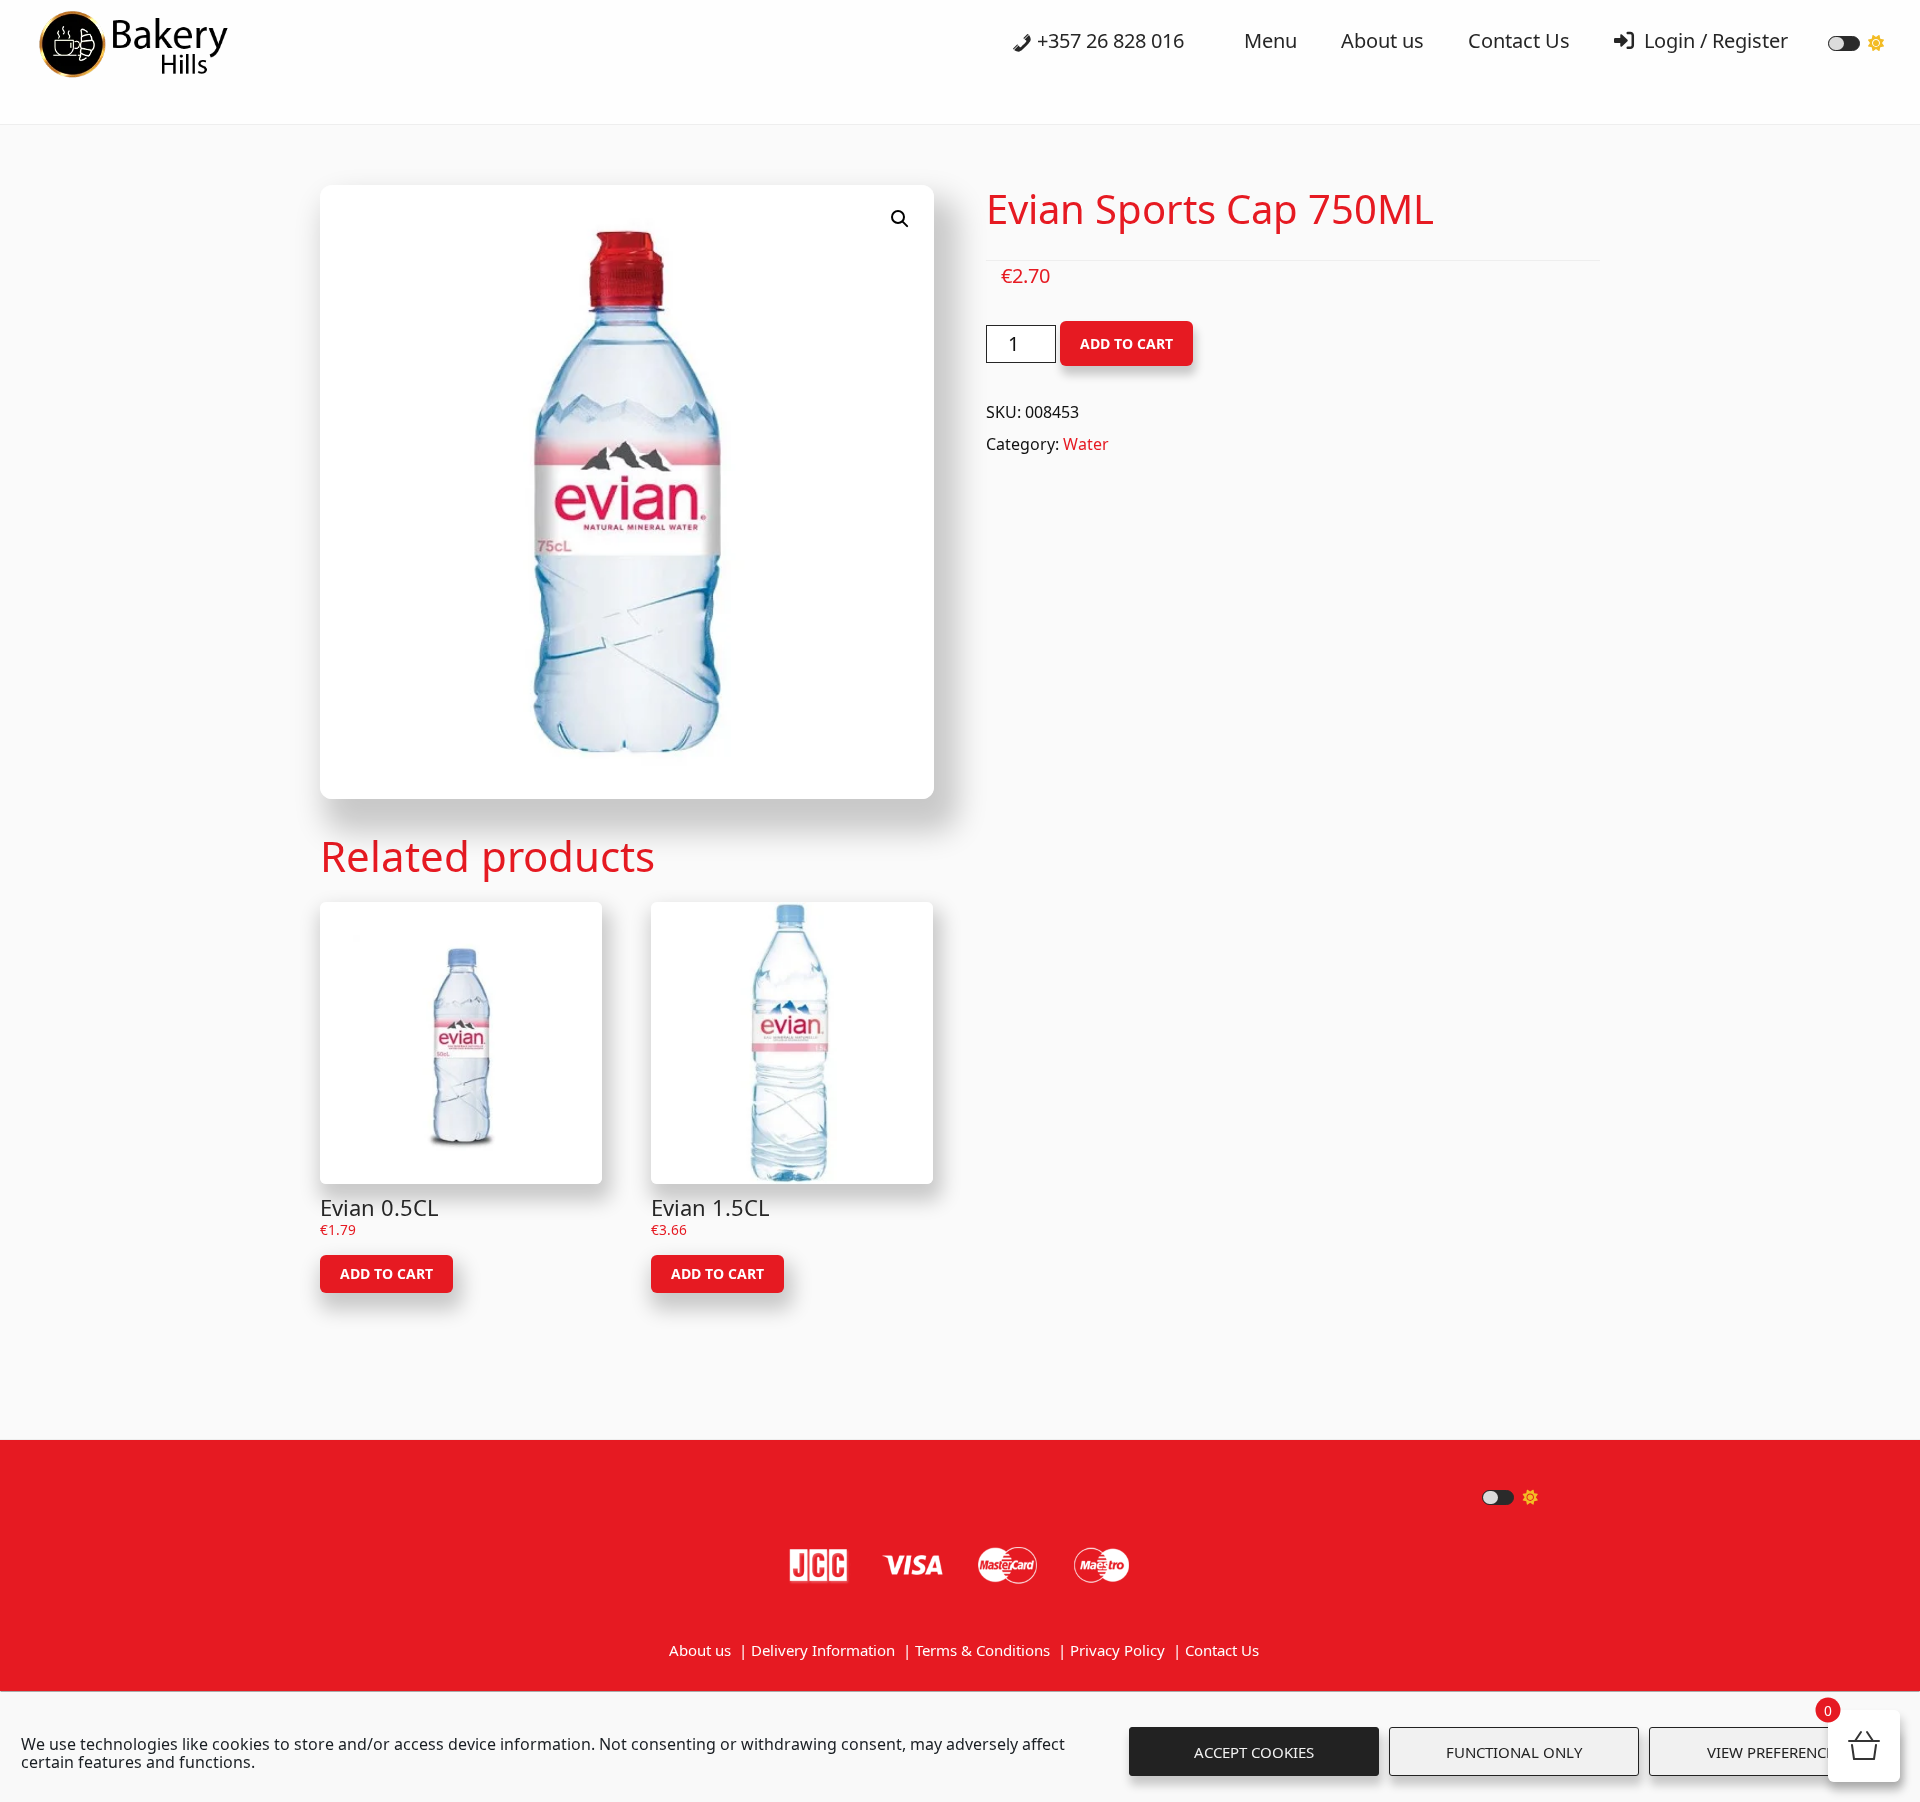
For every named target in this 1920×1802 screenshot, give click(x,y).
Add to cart (1126, 343)
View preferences (1774, 1752)
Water (1086, 444)
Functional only (1514, 1752)
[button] (900, 219)
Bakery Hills (160, 50)
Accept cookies (1254, 1752)
